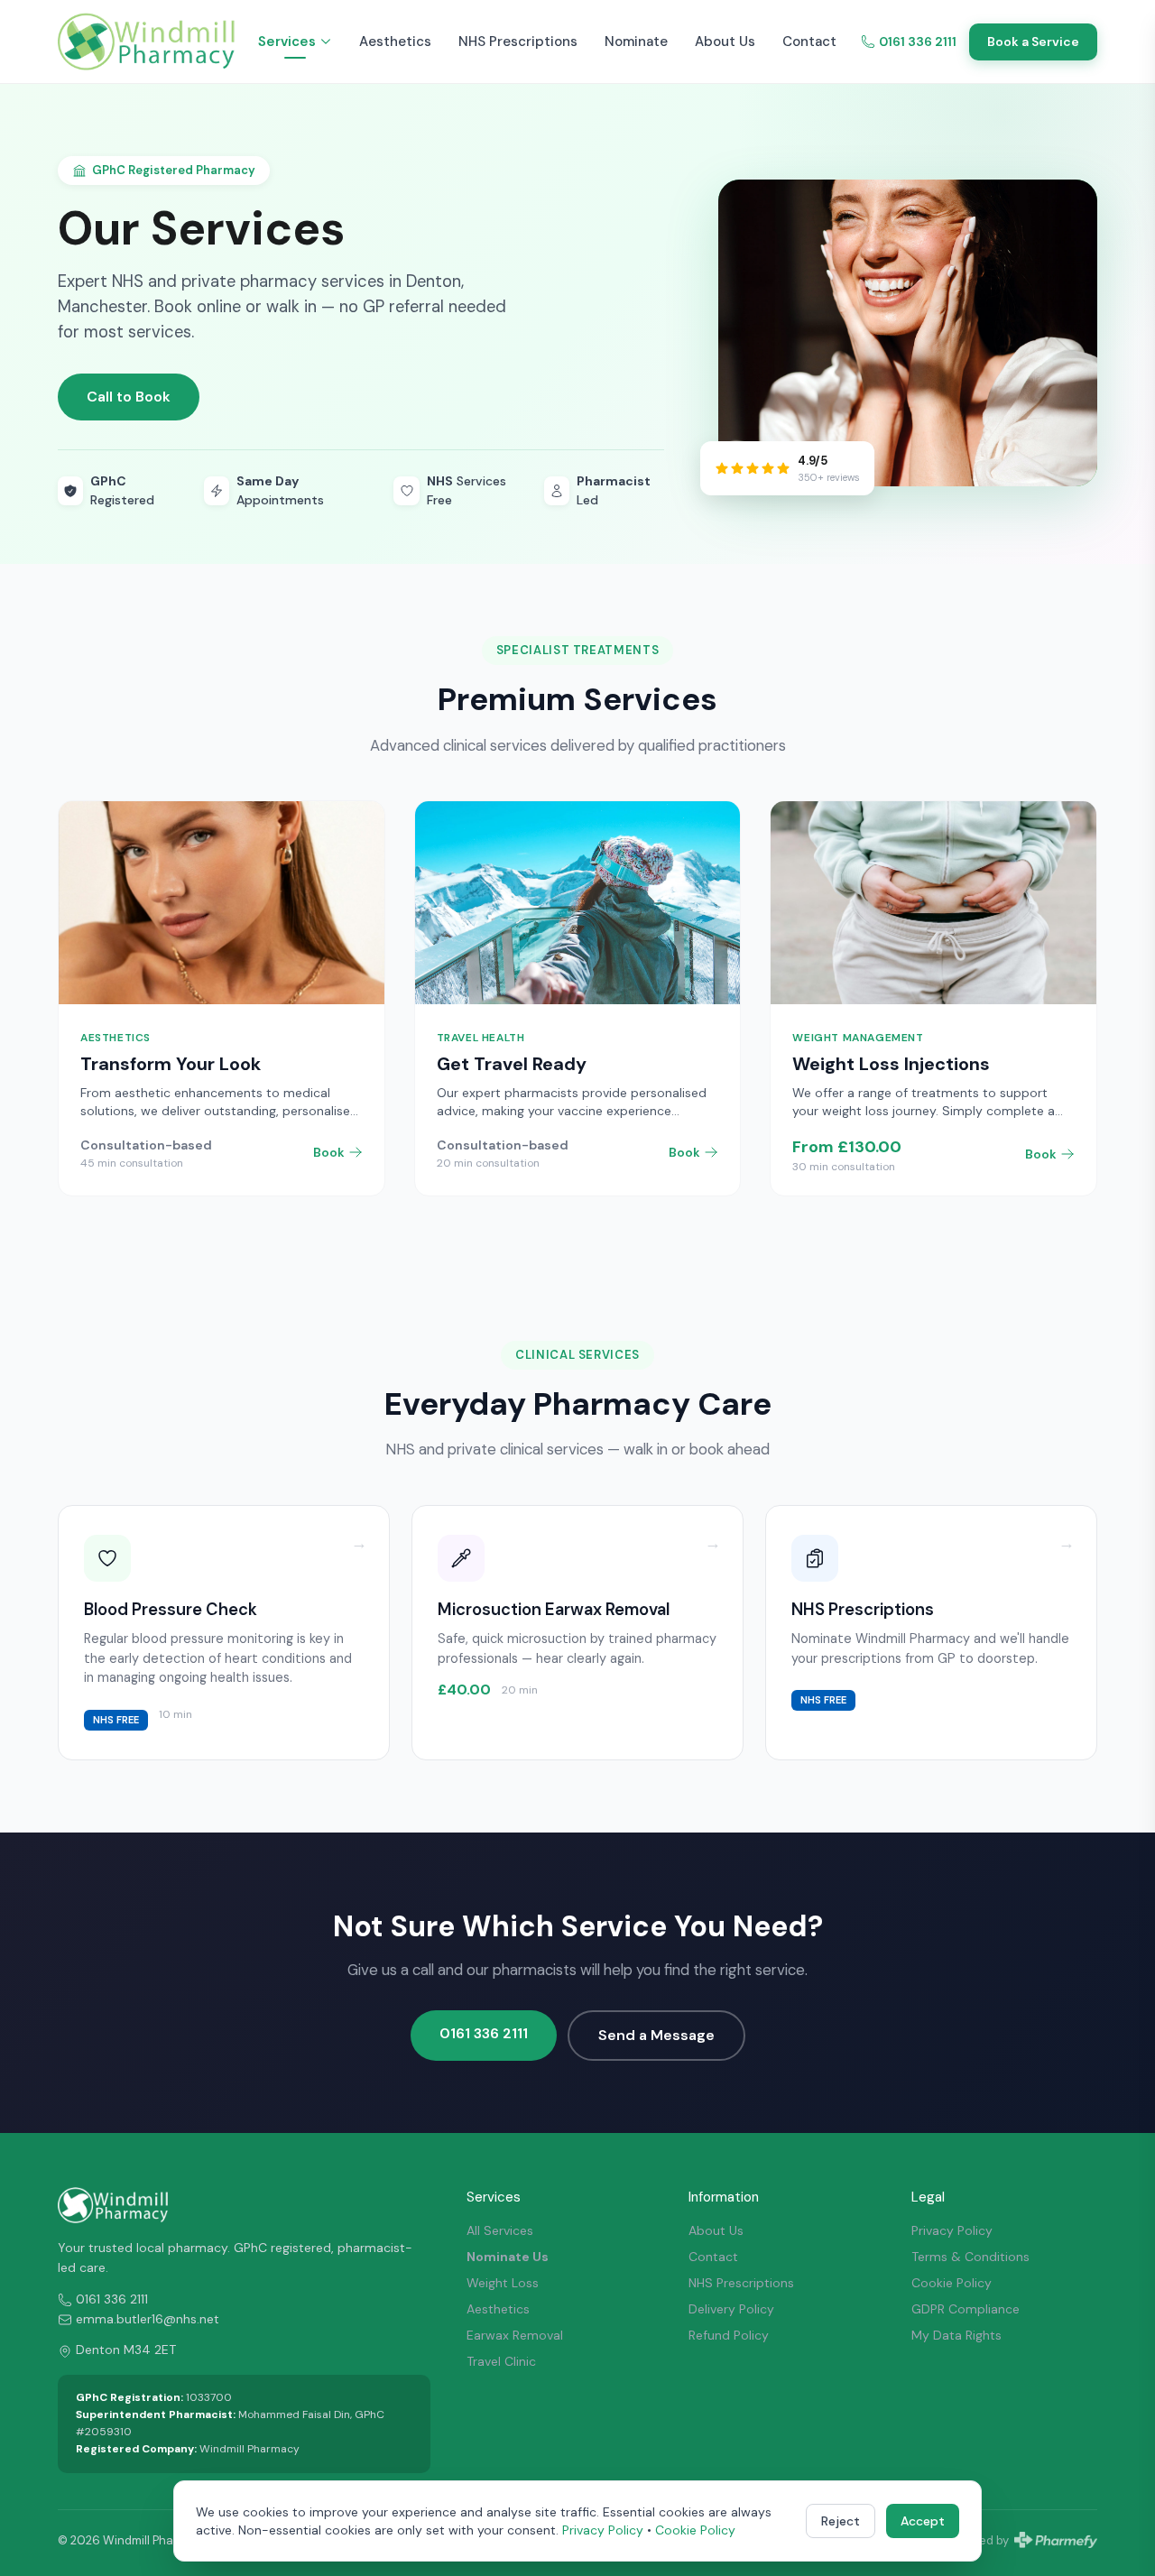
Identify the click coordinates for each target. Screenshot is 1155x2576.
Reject (841, 2521)
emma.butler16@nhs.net (148, 2319)
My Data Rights (956, 2335)
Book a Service (1033, 42)
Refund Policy (729, 2335)
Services (287, 42)
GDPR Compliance (966, 2309)
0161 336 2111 (918, 42)
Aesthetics (395, 42)
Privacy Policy (952, 2230)
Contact (809, 42)
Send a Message (656, 2035)
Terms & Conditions (970, 2257)
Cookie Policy (952, 2283)
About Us (725, 42)
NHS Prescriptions (518, 42)
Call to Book (129, 397)
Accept (923, 2521)
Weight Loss (503, 2283)
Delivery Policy (731, 2309)
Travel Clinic (501, 2361)
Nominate (636, 42)
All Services (500, 2230)
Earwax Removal (515, 2335)
